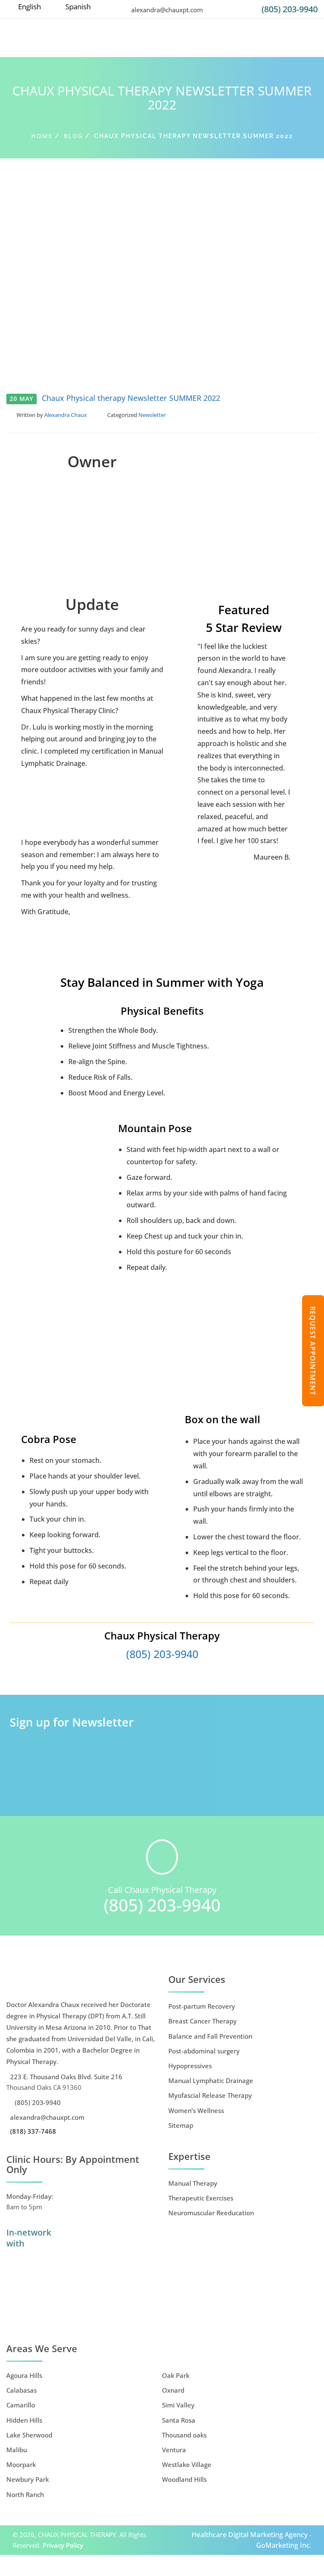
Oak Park (176, 2375)
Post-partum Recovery (202, 2006)
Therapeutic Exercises (201, 2198)
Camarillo (21, 2405)
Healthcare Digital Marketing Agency (250, 2535)
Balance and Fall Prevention (210, 2036)
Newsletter (152, 415)
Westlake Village (187, 2464)
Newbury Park (28, 2479)
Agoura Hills (24, 2375)
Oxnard (173, 2390)
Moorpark (21, 2464)
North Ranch (25, 2494)
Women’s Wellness (196, 2110)
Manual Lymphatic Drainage (211, 2080)
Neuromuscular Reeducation (211, 2213)
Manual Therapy (193, 2183)
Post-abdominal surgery (204, 2051)
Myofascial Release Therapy (210, 2095)
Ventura (174, 2450)
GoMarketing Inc (283, 2545)
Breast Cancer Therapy (202, 2021)
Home (42, 136)
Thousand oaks (184, 2435)
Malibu (17, 2450)
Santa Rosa (179, 2420)
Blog (73, 136)
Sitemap (181, 2125)
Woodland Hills (184, 2479)
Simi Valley (178, 2405)
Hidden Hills (24, 2420)
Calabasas (22, 2390)
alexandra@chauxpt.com (166, 10)
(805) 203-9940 (290, 9)
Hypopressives (190, 2066)
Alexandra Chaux (66, 415)
